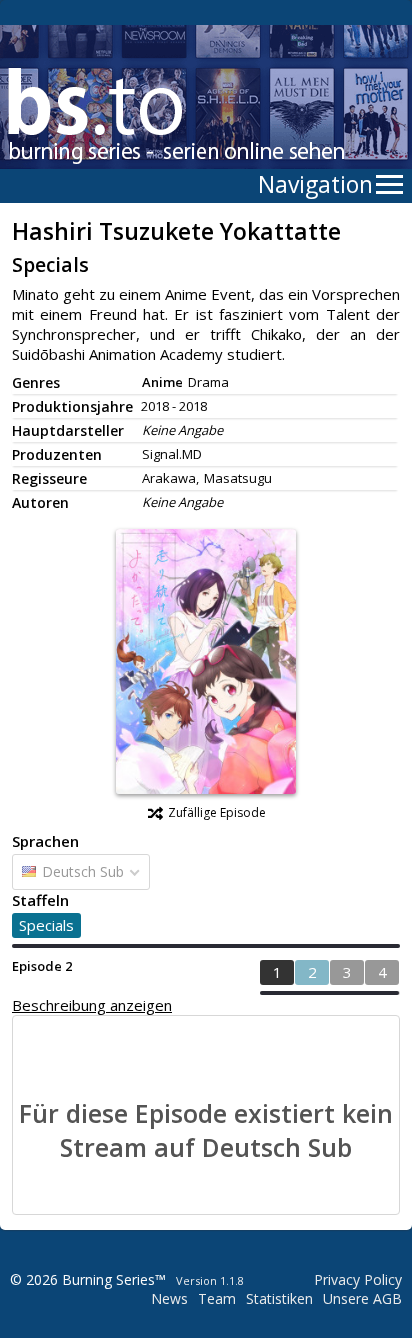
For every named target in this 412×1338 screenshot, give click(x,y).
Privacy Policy (358, 1279)
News (169, 1298)
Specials (46, 925)
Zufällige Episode (217, 812)
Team (217, 1298)
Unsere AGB (362, 1298)
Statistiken (279, 1298)
